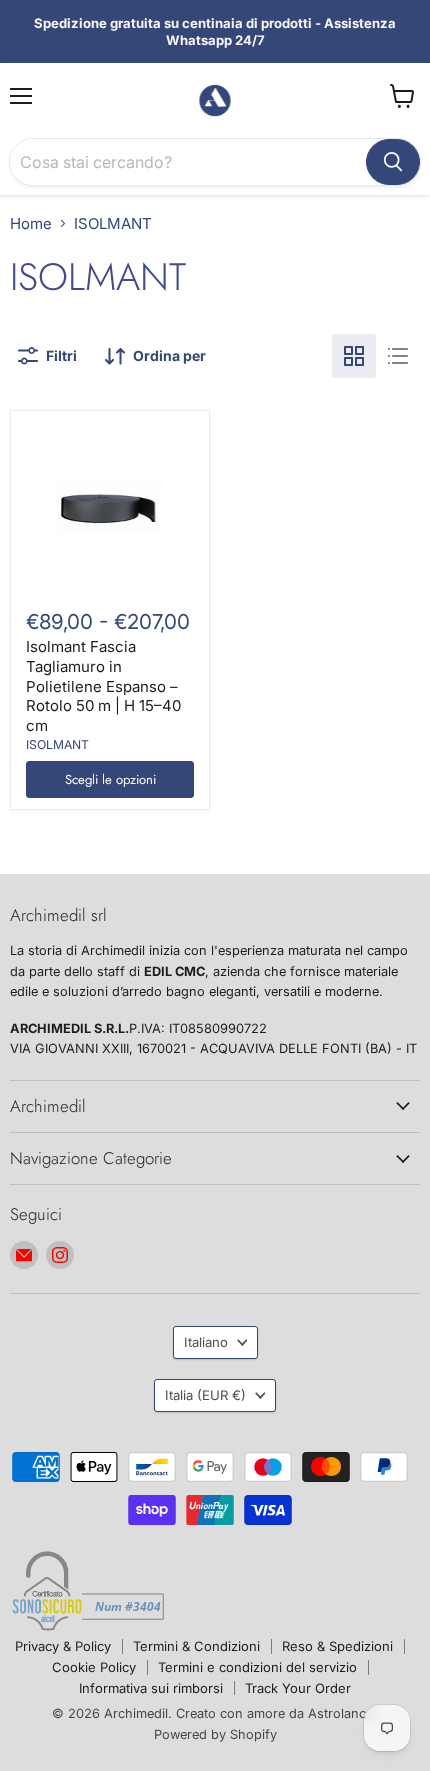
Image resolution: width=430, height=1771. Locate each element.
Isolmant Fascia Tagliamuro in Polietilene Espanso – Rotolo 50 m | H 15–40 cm (103, 686)
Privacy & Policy (63, 1646)
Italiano (206, 1342)
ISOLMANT (57, 744)
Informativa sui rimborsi (151, 1688)
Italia (205, 1395)
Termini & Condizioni (196, 1646)
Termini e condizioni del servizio (257, 1667)
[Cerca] (393, 162)
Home (31, 223)
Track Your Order (298, 1688)
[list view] (398, 356)
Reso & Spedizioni (337, 1646)
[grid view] (354, 356)
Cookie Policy (94, 1667)
